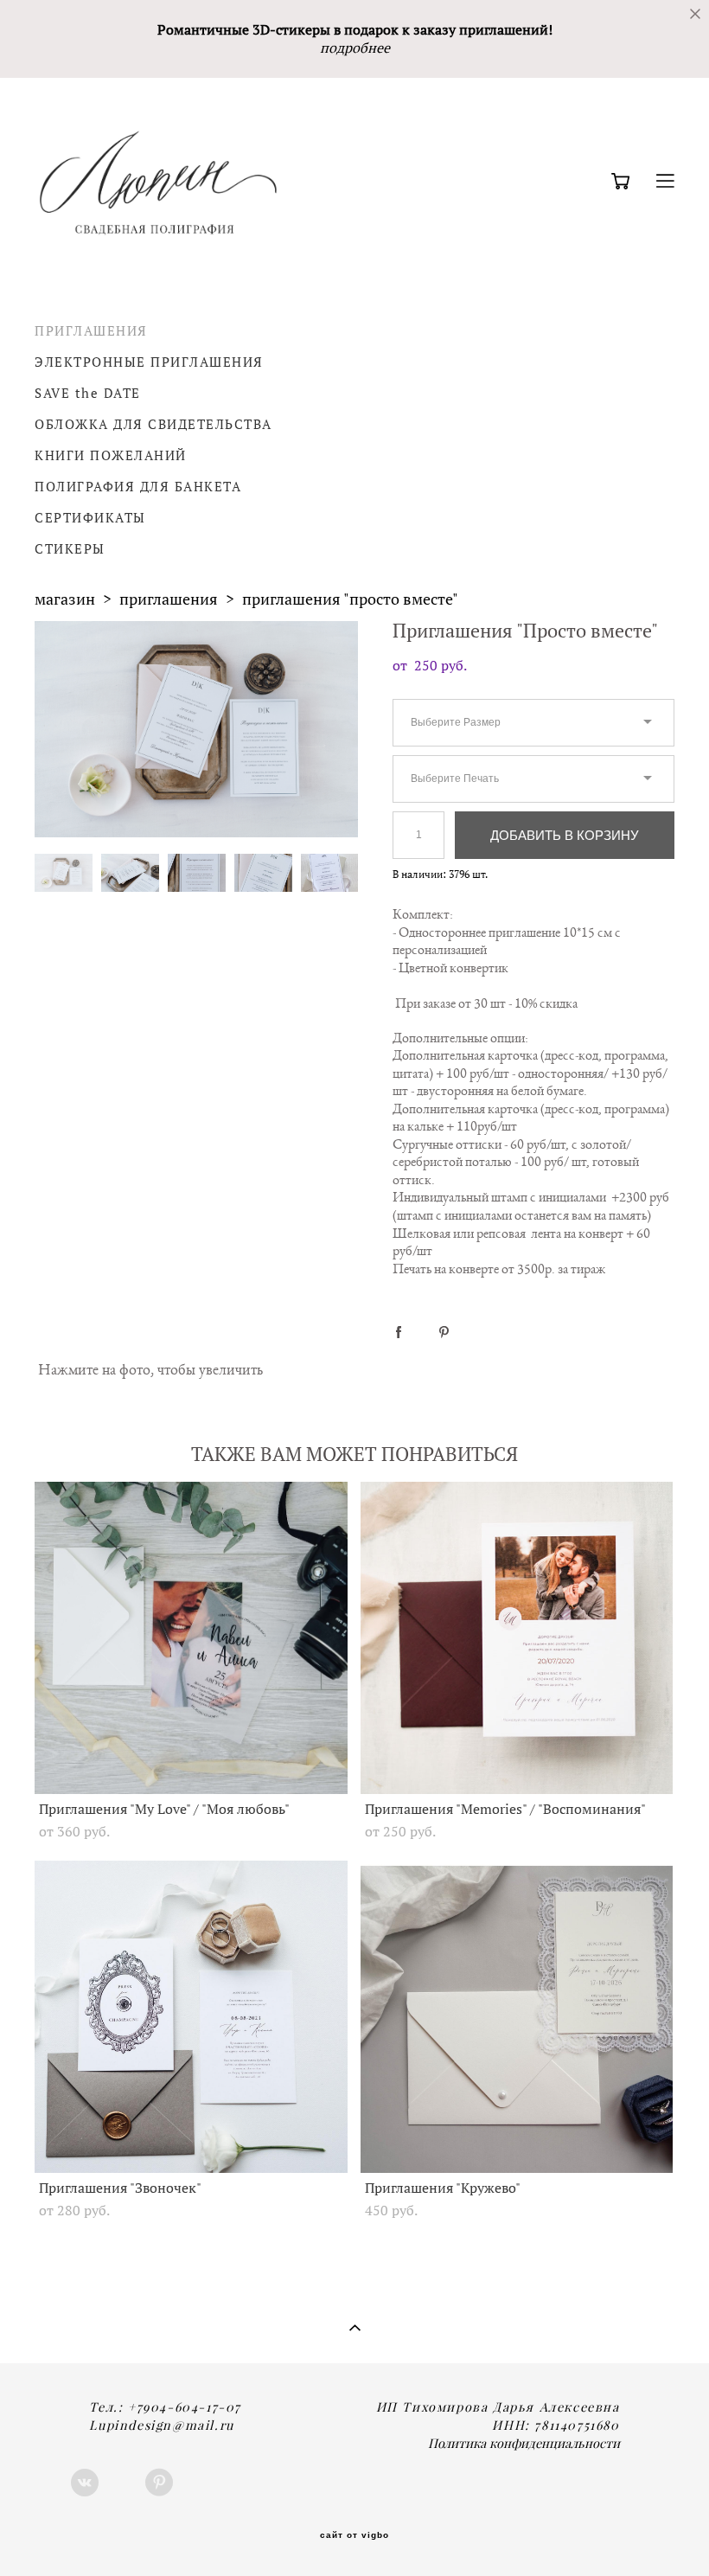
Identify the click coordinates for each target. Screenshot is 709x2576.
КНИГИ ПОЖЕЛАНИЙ (111, 455)
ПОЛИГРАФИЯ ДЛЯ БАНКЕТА (138, 487)
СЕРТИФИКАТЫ (90, 518)
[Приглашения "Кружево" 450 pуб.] (517, 2017)
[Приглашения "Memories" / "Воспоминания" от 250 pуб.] (517, 1638)
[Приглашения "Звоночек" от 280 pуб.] (191, 2017)
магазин (65, 599)
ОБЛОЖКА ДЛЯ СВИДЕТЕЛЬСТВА (153, 424)
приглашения (169, 599)
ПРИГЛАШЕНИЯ (91, 331)
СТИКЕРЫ (70, 549)
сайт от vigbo (354, 2535)
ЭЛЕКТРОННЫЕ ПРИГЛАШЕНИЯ (149, 362)
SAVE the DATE (88, 393)
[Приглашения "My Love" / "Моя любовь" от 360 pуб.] (191, 1638)
